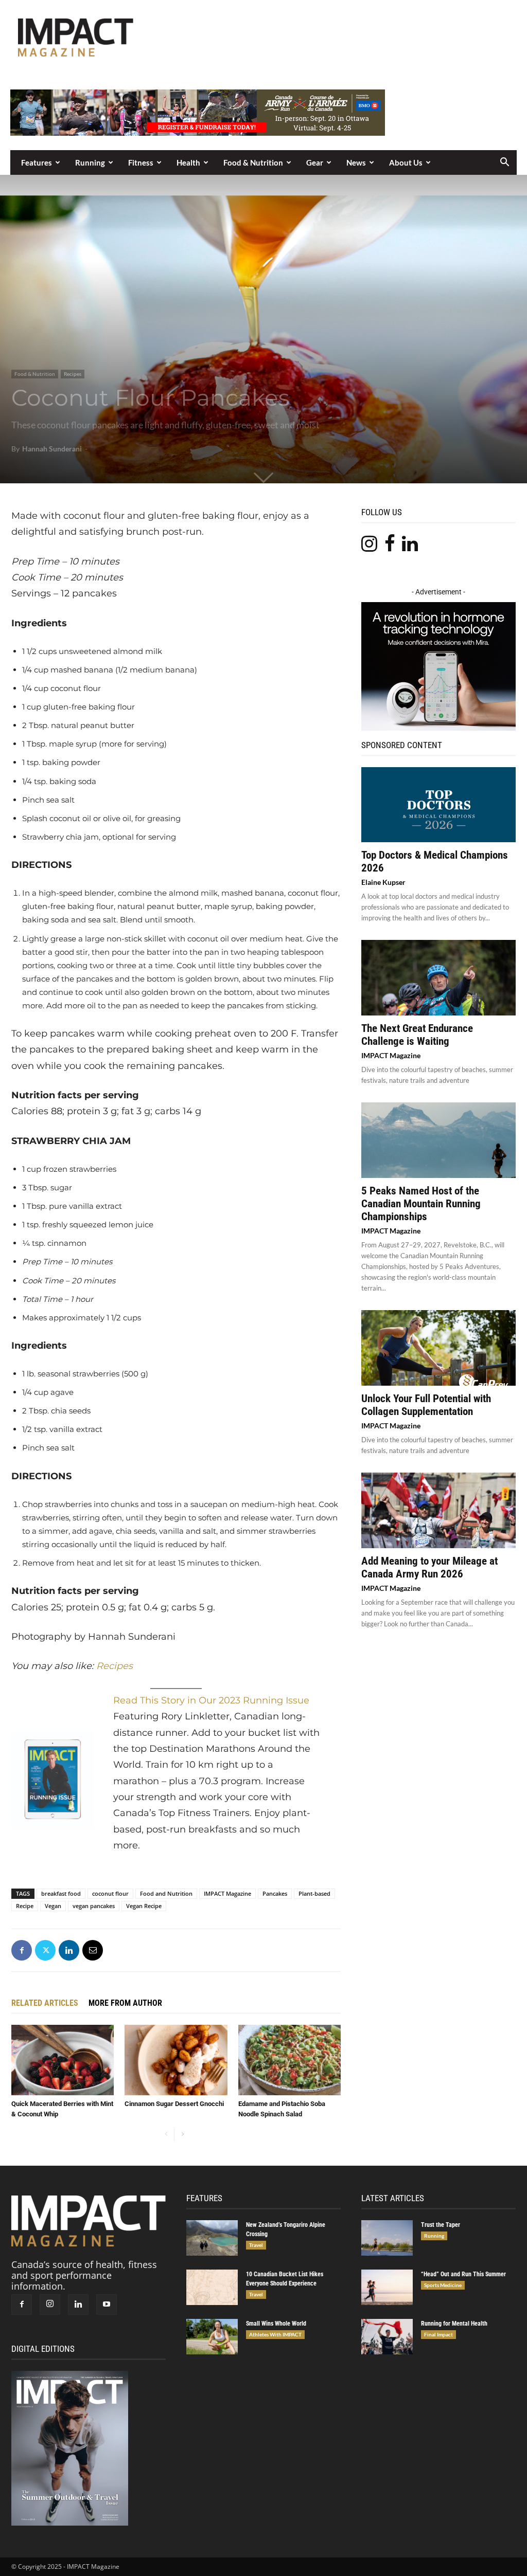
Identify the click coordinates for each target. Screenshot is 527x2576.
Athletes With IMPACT (275, 2334)
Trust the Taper (441, 2225)
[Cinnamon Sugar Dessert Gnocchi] (176, 2060)
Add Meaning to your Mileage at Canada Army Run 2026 (429, 1567)
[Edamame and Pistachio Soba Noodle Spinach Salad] (289, 2060)
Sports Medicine (443, 2285)
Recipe (25, 1906)
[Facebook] (22, 1950)
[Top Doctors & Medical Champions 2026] (438, 805)
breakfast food (61, 1893)
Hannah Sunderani (52, 449)
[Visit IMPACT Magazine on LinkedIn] (410, 547)
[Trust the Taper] (387, 2238)
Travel (256, 2245)
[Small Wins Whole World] (212, 2337)
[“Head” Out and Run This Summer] (387, 2287)
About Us (406, 162)
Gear (315, 162)
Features (37, 162)
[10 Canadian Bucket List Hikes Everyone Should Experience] (212, 2287)
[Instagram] (50, 2305)
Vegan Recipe (144, 1906)
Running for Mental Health (454, 2324)
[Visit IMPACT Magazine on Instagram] (369, 547)
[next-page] (182, 2135)
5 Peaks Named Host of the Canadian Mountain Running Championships (421, 1204)
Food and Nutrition (166, 1893)
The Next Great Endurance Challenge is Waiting (417, 1035)
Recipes (73, 374)
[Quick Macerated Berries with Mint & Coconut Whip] (63, 2060)
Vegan (53, 1906)
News (356, 162)
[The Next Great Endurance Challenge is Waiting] (438, 978)
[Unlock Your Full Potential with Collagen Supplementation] (438, 1348)
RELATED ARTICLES (45, 2003)
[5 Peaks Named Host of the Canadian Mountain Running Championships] (438, 1140)
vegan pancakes (94, 1906)
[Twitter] (45, 1950)
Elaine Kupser (383, 882)
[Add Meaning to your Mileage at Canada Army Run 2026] (438, 1510)
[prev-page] (166, 2135)
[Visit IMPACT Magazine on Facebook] (390, 547)
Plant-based (314, 1893)
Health (188, 162)
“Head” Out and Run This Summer (463, 2274)
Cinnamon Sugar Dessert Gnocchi (174, 2104)
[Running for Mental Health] (387, 2337)
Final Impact (438, 2334)
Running (90, 162)
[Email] (93, 1950)
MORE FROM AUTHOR (125, 2003)
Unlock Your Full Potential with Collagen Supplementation (426, 1405)
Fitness (141, 162)
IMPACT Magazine (227, 1893)
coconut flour (110, 1893)
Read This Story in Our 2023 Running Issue (211, 1700)
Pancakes (275, 1893)
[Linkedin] (69, 1950)
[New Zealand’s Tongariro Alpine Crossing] (212, 2238)
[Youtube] (107, 2305)
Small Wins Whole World (276, 2324)
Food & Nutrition (253, 162)
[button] (504, 162)
